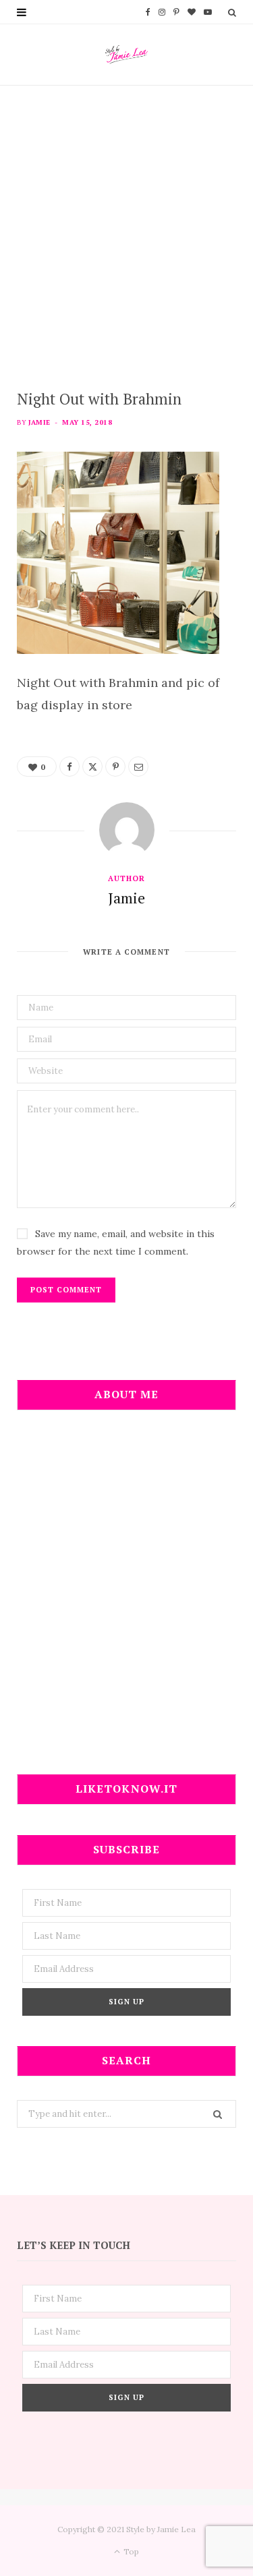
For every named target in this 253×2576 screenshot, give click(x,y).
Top (130, 2551)
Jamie (39, 422)
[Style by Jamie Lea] (126, 55)
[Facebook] (69, 767)
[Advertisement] (126, 219)
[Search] (232, 12)
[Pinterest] (115, 767)
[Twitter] (92, 767)
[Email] (138, 767)
